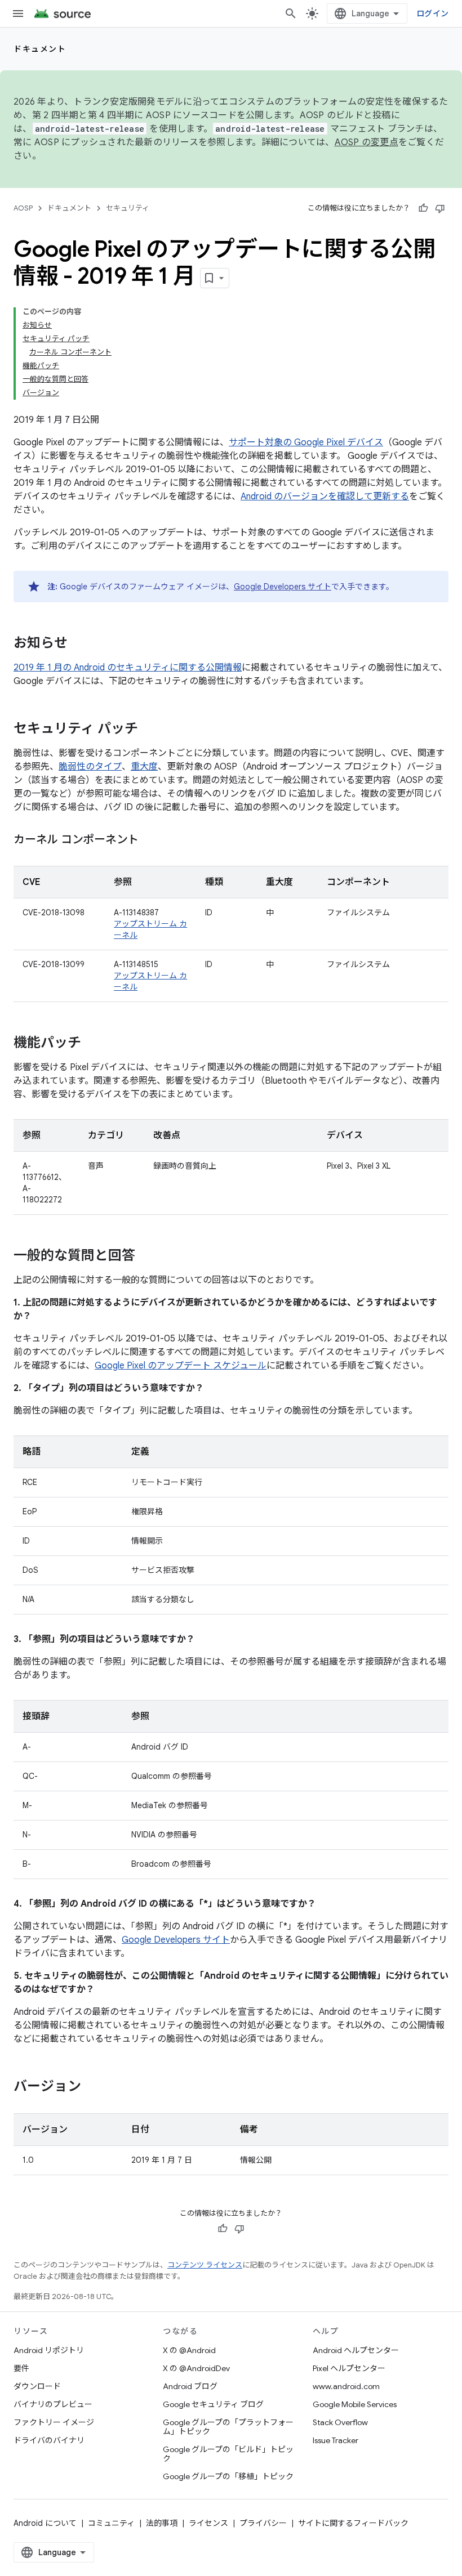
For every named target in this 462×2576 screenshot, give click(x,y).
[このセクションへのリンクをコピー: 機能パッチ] (92, 1044)
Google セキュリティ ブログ (213, 2404)
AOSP (23, 208)
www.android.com (346, 2386)
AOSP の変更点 (367, 142)
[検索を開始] (291, 14)
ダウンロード (37, 2386)
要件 (21, 2368)
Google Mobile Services (355, 2404)
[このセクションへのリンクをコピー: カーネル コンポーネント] (150, 840)
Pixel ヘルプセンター (349, 2368)
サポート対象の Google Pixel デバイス (306, 442)
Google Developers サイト (283, 587)
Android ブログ (190, 2386)
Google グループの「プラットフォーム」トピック (228, 2427)
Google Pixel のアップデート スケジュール (181, 1366)
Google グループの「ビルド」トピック (228, 2454)
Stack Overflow (340, 2422)
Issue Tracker (336, 2440)
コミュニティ (111, 2523)
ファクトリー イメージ (54, 2422)
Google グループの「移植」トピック (228, 2476)
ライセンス (208, 2523)
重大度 (144, 767)
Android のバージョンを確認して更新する (325, 497)
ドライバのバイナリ (49, 2440)
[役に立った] (423, 208)
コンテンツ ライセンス (205, 2265)
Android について (45, 2523)
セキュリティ (128, 208)
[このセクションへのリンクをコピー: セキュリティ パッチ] (149, 730)
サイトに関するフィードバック (353, 2523)
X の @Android (189, 2350)
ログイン (432, 14)
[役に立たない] (440, 208)
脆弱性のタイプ (90, 767)
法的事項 (162, 2523)
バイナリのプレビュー (53, 2404)
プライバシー (263, 2523)
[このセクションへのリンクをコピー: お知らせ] (79, 644)
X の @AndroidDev (196, 2368)
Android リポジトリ (49, 2350)
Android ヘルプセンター (356, 2350)
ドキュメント (40, 49)
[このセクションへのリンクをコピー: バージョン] (92, 2087)
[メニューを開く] (18, 14)
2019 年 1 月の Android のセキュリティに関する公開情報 (128, 668)
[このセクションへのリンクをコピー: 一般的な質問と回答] (146, 1256)
